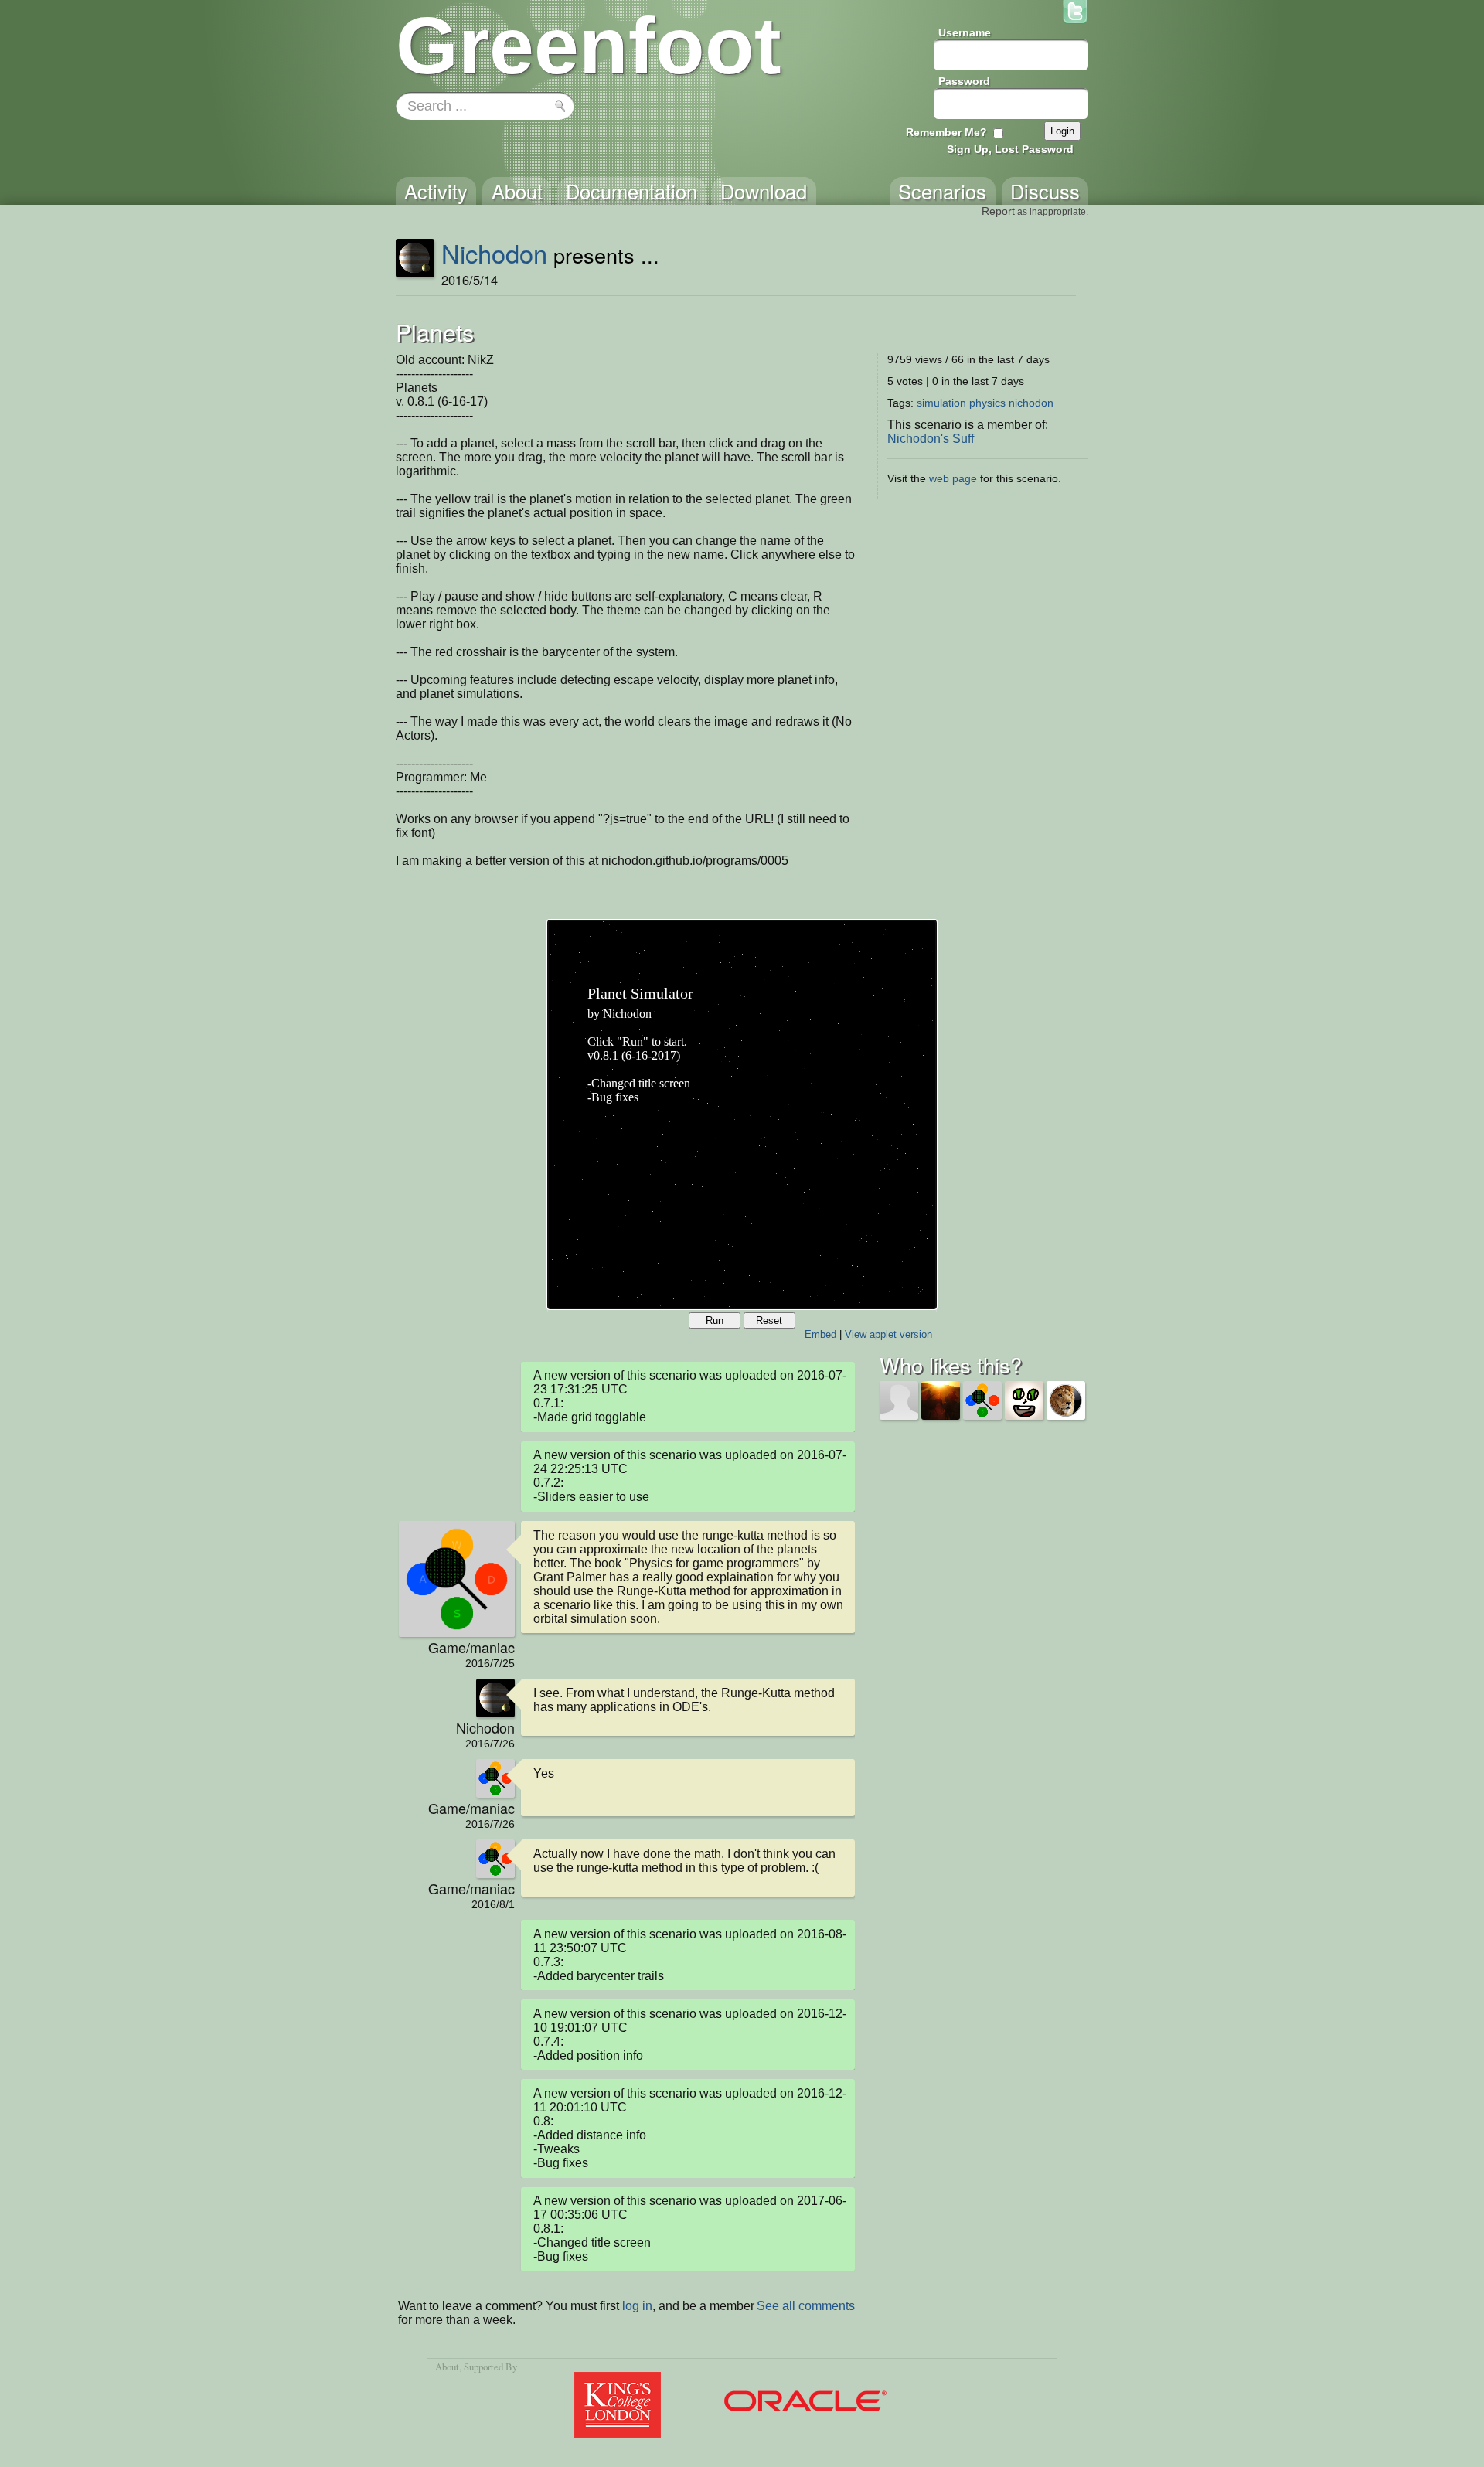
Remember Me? (946, 132)
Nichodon (494, 253)
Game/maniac (471, 1647)
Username (965, 32)
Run (715, 1320)
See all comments (806, 2306)
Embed (820, 1334)
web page (953, 478)
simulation (941, 403)
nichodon (1031, 403)
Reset (769, 1320)
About (447, 2367)
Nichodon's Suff (931, 439)
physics (987, 403)
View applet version (888, 1334)
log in (637, 2306)
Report (998, 211)
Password (964, 81)
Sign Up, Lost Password (1010, 149)
